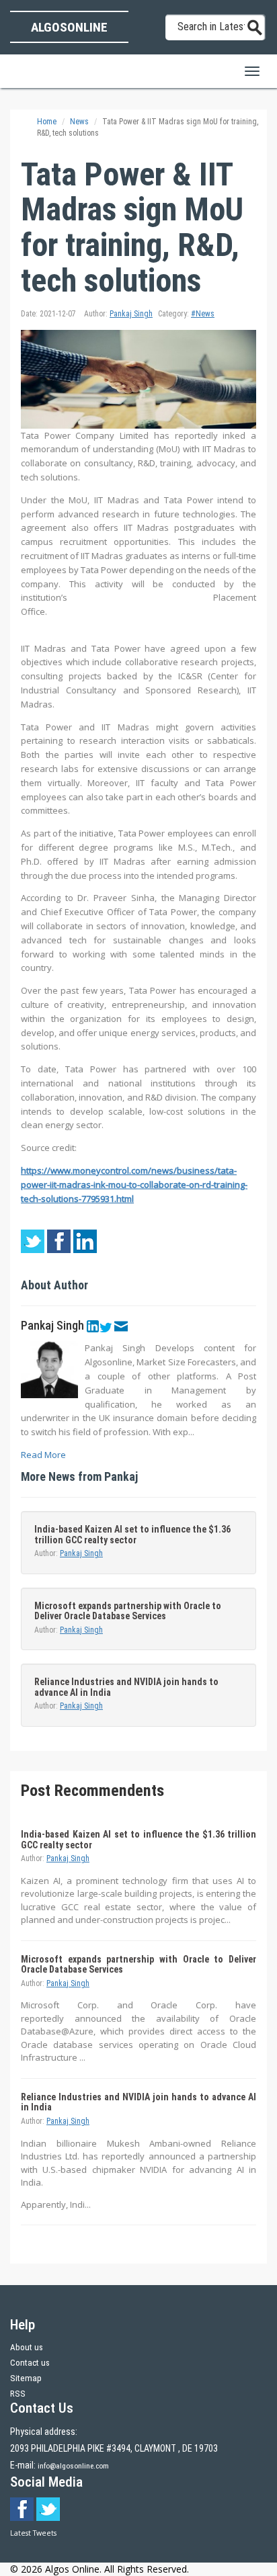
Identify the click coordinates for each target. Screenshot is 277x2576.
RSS (18, 2394)
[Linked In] (93, 1326)
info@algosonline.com (73, 2466)
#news (203, 314)
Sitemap (26, 2378)
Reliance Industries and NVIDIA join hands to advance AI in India (126, 1687)
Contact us (30, 2363)
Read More (43, 1455)
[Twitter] (105, 1326)
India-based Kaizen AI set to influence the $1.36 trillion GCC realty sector (132, 1534)
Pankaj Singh (131, 314)
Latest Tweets (33, 2533)
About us (27, 2347)
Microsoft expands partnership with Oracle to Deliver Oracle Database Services (128, 1611)
